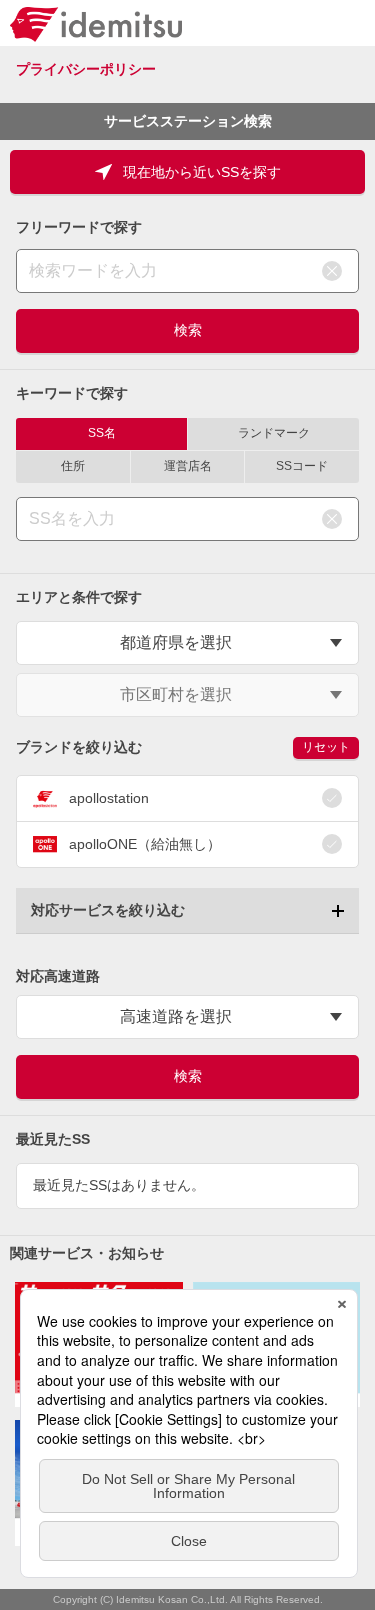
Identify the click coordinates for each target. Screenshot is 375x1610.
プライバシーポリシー (86, 69)
